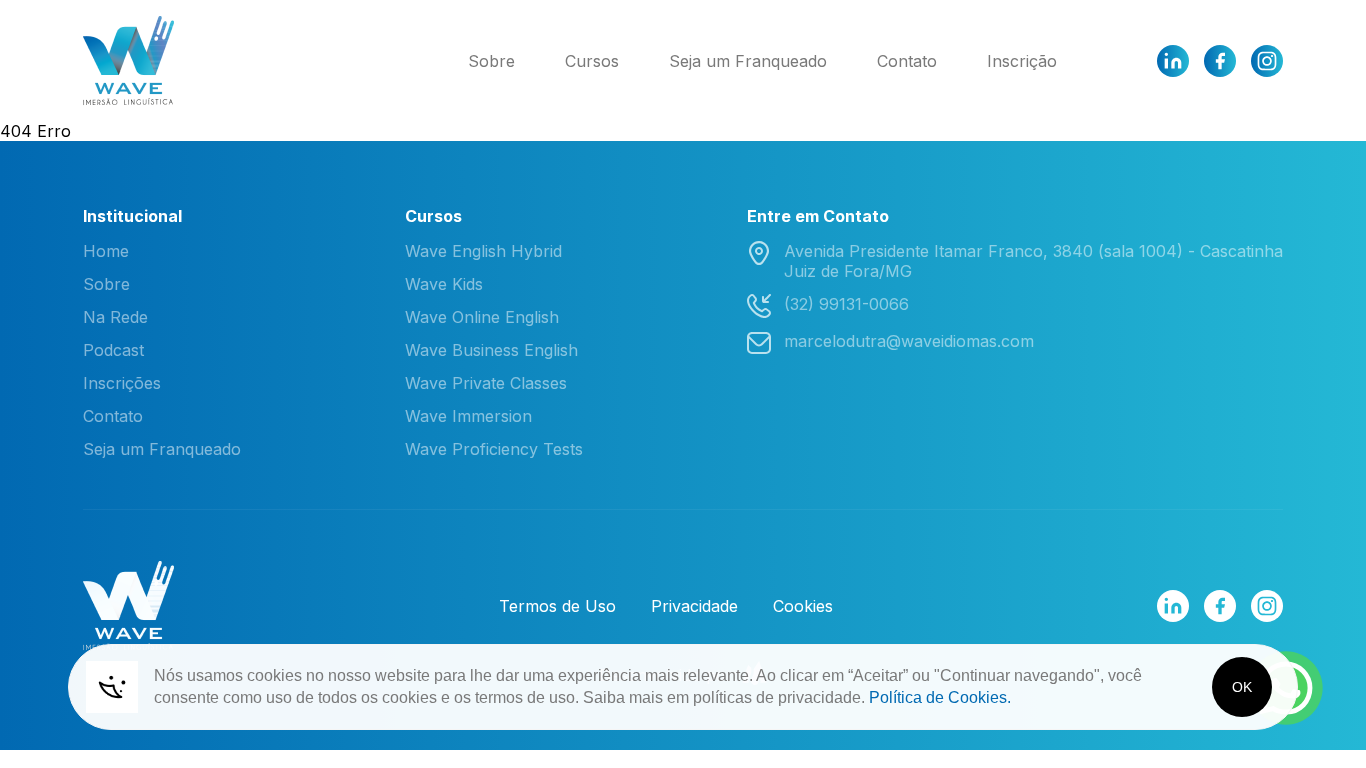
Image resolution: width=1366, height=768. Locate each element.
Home (106, 251)
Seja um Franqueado (748, 61)
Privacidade (694, 606)
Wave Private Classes (486, 383)
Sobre (491, 61)
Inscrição (1022, 61)
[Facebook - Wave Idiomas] (1220, 61)
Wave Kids (444, 284)
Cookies (803, 606)
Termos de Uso (557, 606)
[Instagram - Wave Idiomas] (1267, 61)
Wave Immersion (468, 416)
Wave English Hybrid (483, 251)
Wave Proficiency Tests (494, 449)
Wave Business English (491, 350)
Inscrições (122, 383)
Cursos (592, 61)
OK (1242, 687)
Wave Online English (482, 317)
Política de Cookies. (940, 697)
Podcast (113, 350)
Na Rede (115, 317)
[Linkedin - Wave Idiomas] (1173, 61)
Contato (907, 61)
